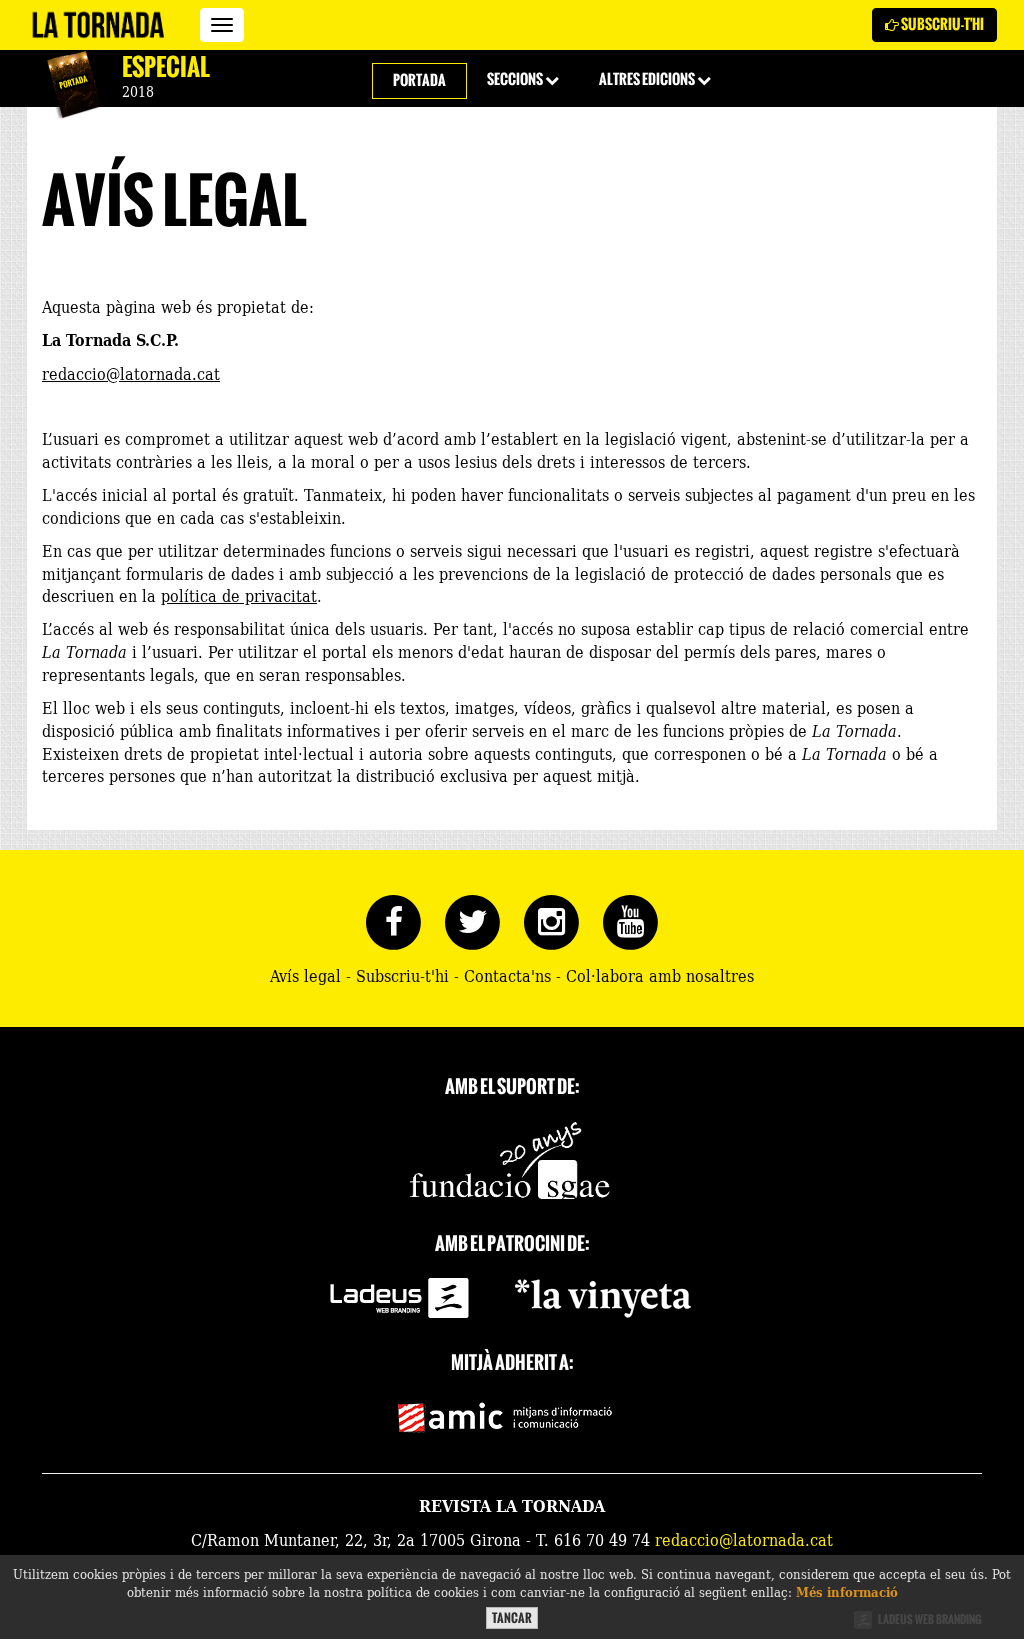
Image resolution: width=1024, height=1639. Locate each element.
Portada (419, 80)
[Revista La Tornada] (98, 25)
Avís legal (305, 975)
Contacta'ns (507, 975)
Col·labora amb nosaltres (660, 975)
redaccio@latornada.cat (131, 373)
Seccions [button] (516, 79)
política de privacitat (239, 595)
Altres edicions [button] (648, 79)
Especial (166, 67)
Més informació (847, 1591)
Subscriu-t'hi (941, 24)
